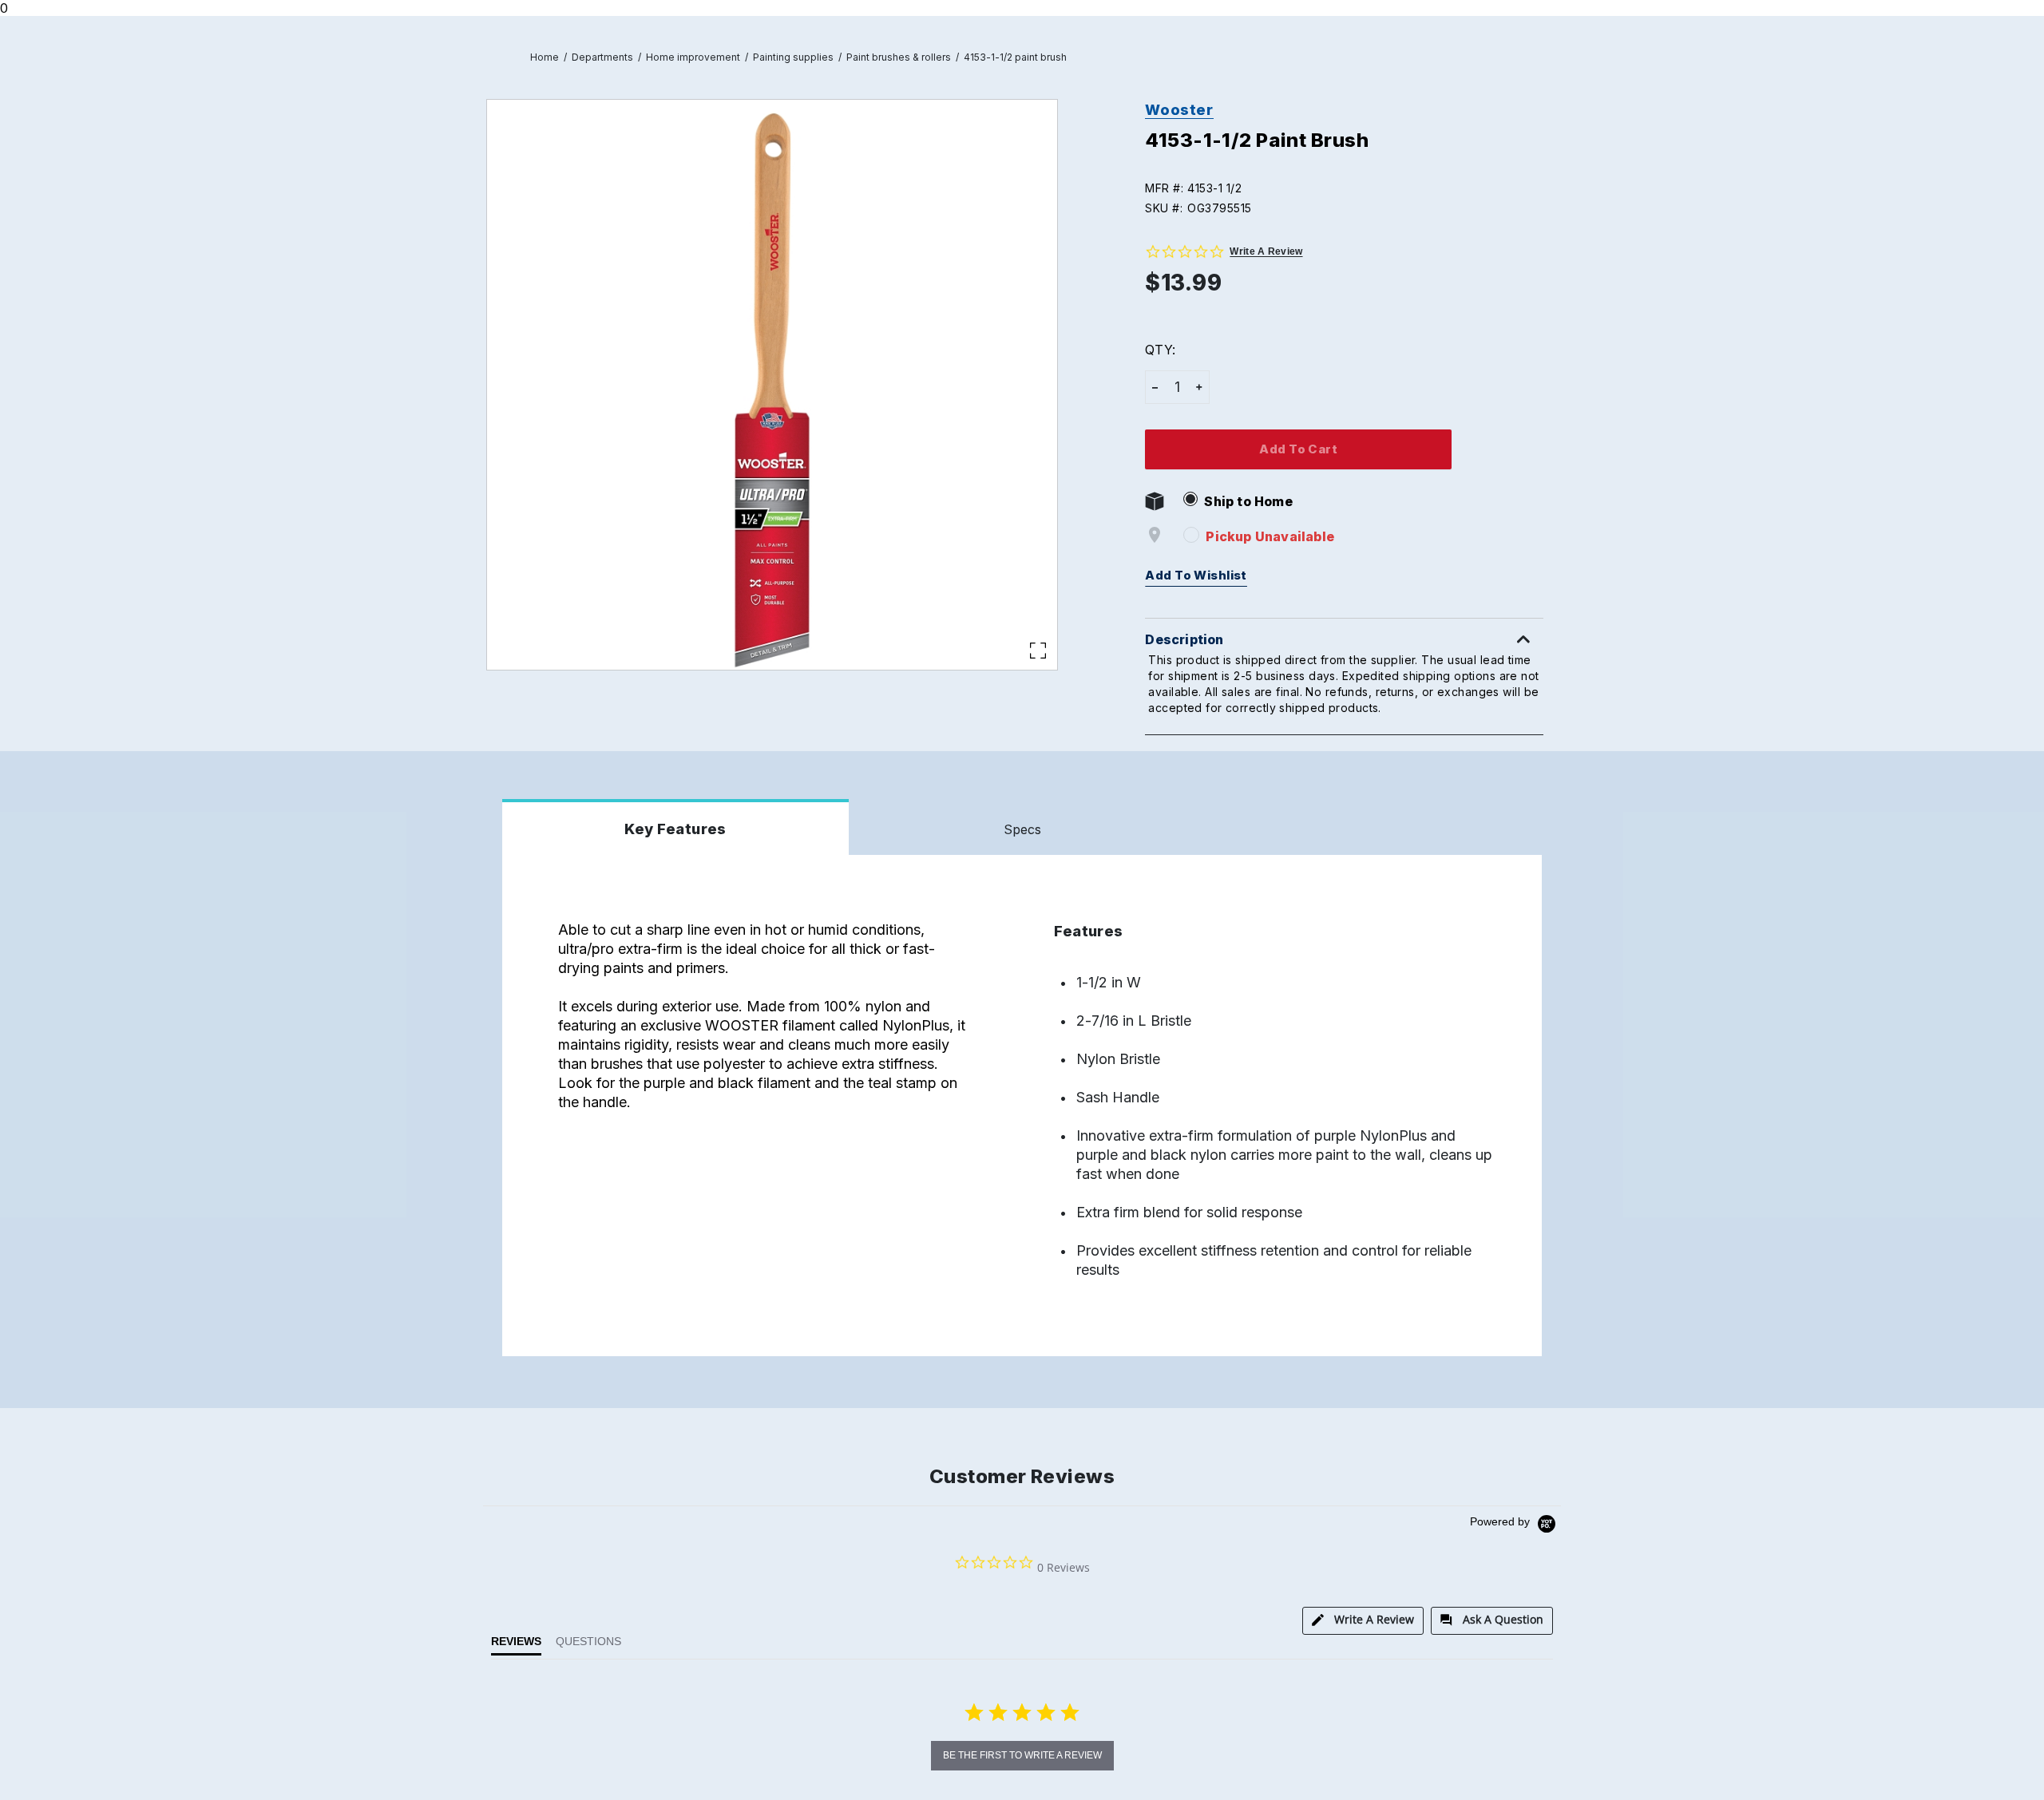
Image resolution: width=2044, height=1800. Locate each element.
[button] (1351, 188)
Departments (602, 57)
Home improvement (693, 57)
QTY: (1160, 350)
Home (545, 57)
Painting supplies (793, 57)
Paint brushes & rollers (899, 57)
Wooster (1179, 110)
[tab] (1363, 1621)
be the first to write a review (1022, 1755)
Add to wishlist (1196, 576)
